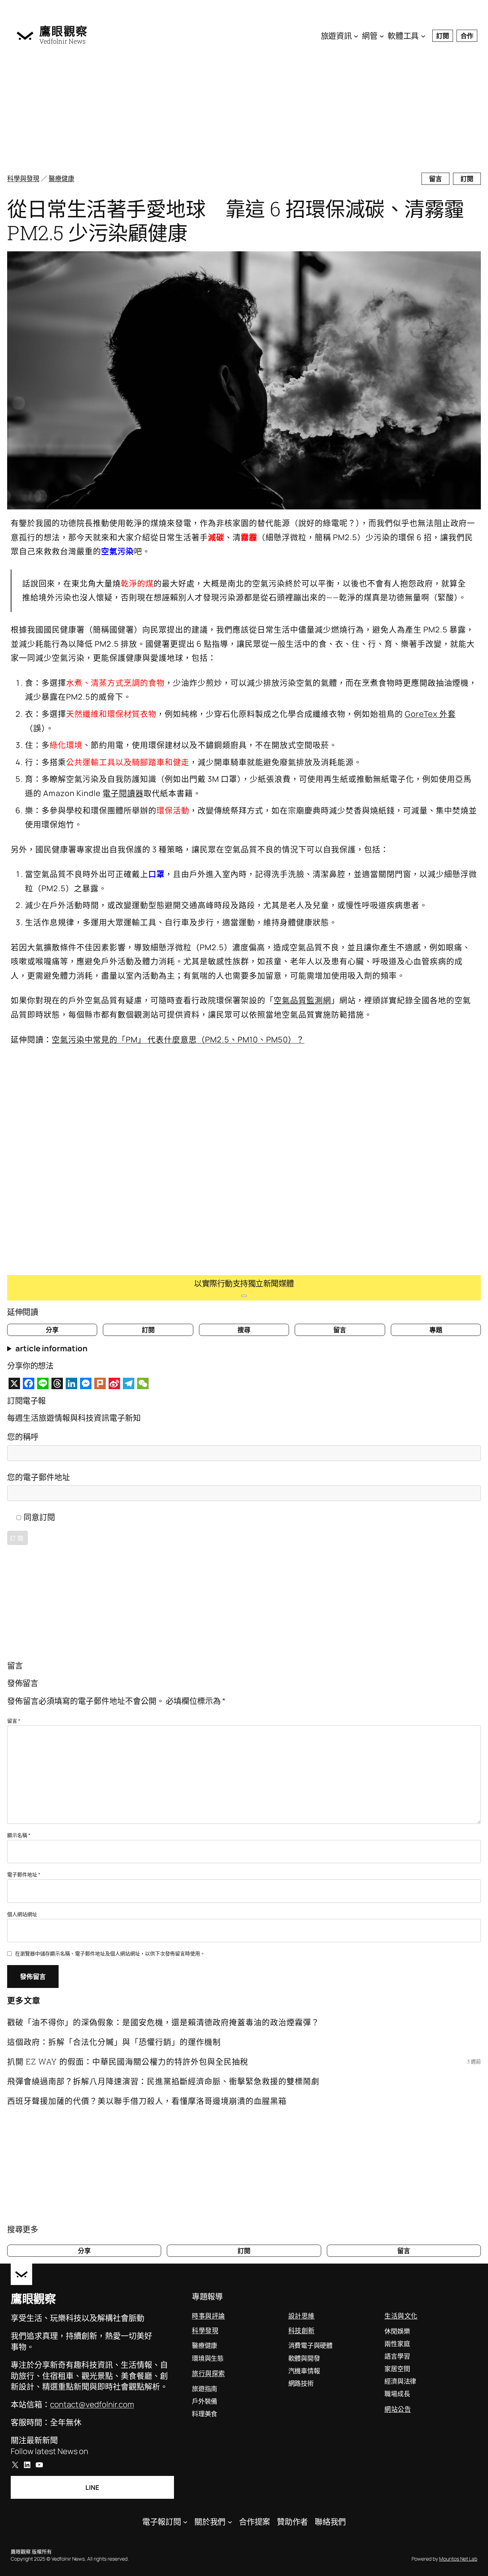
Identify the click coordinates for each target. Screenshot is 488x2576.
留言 (435, 179)
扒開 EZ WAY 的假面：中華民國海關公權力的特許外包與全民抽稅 (128, 2061)
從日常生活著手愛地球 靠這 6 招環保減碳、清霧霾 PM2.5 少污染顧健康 (236, 221)
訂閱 (443, 36)
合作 (467, 36)
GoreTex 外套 (430, 714)
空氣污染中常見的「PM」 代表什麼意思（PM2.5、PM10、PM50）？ (178, 1040)
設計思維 (302, 2316)
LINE (92, 2487)
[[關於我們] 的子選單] (230, 2522)
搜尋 (244, 1330)
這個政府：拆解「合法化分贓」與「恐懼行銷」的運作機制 (114, 2042)
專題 (436, 1330)
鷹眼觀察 (64, 31)
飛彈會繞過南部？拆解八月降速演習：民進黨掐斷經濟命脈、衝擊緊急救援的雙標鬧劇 (163, 2081)
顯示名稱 (19, 1835)
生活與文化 (401, 2316)
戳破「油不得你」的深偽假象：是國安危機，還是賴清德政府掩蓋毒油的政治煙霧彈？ (163, 2022)
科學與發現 (23, 178)
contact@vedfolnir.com (92, 2404)
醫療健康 (61, 178)
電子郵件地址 (24, 1874)
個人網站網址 (22, 1914)
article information (51, 1348)
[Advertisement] (232, 111)
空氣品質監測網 (302, 1000)
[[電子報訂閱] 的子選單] (185, 2522)
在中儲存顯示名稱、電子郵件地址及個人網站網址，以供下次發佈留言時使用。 (110, 1953)
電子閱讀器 (123, 793)
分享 (52, 1330)
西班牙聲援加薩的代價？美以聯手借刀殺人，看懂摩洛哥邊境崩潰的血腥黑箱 (147, 2101)
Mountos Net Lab (458, 2559)
